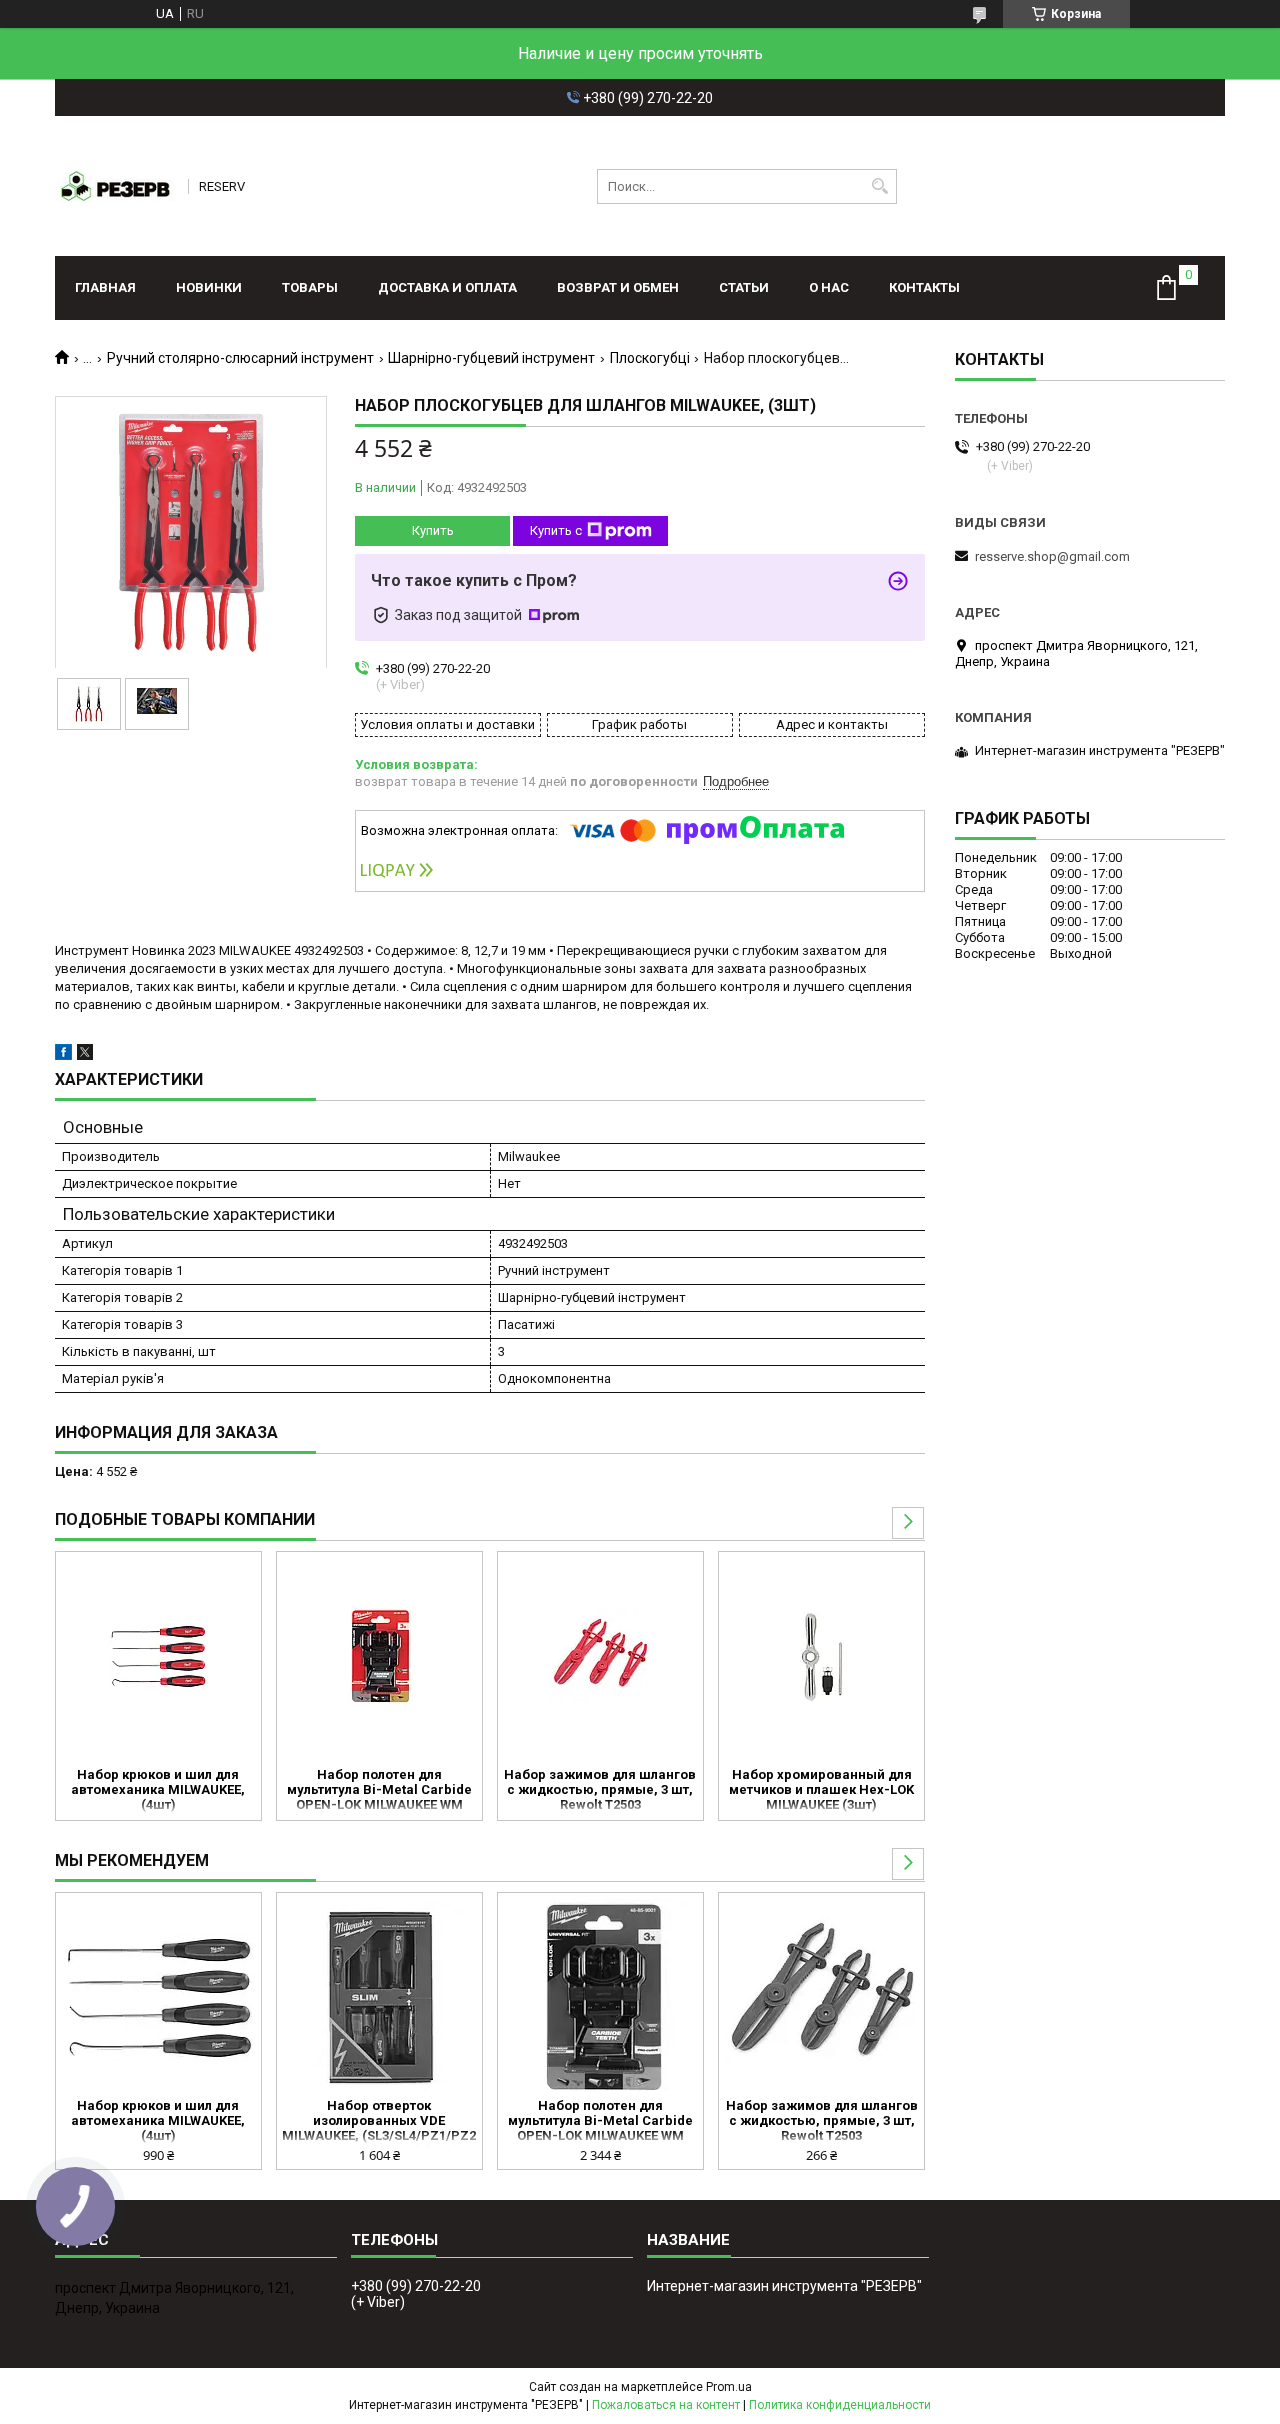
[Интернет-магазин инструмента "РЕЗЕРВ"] (115, 186)
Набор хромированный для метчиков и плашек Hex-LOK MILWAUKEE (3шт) (821, 1789)
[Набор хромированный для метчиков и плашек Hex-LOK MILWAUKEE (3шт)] (821, 1657)
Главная (105, 287)
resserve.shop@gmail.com (1052, 556)
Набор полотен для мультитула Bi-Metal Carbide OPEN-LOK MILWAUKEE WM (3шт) (379, 1791)
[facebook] (63, 1055)
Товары (310, 287)
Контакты (924, 287)
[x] (85, 1055)
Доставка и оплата (447, 287)
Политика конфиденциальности (840, 2405)
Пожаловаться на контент (666, 2405)
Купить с (556, 530)
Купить (433, 530)
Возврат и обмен (618, 287)
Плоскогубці (650, 358)
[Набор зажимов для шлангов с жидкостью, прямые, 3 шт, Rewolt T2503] (600, 1657)
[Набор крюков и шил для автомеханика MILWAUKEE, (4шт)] (158, 1657)
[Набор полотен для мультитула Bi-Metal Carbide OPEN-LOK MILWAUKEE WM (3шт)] (379, 1657)
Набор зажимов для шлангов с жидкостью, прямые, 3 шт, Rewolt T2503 (600, 1789)
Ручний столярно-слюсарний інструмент (240, 358)
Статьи (744, 287)
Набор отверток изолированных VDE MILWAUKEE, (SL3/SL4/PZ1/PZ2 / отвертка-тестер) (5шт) (379, 2122)
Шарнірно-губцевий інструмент (491, 358)
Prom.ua (729, 2387)
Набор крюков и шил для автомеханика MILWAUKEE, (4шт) (158, 1789)
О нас (829, 287)
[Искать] (879, 186)
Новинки (209, 287)
